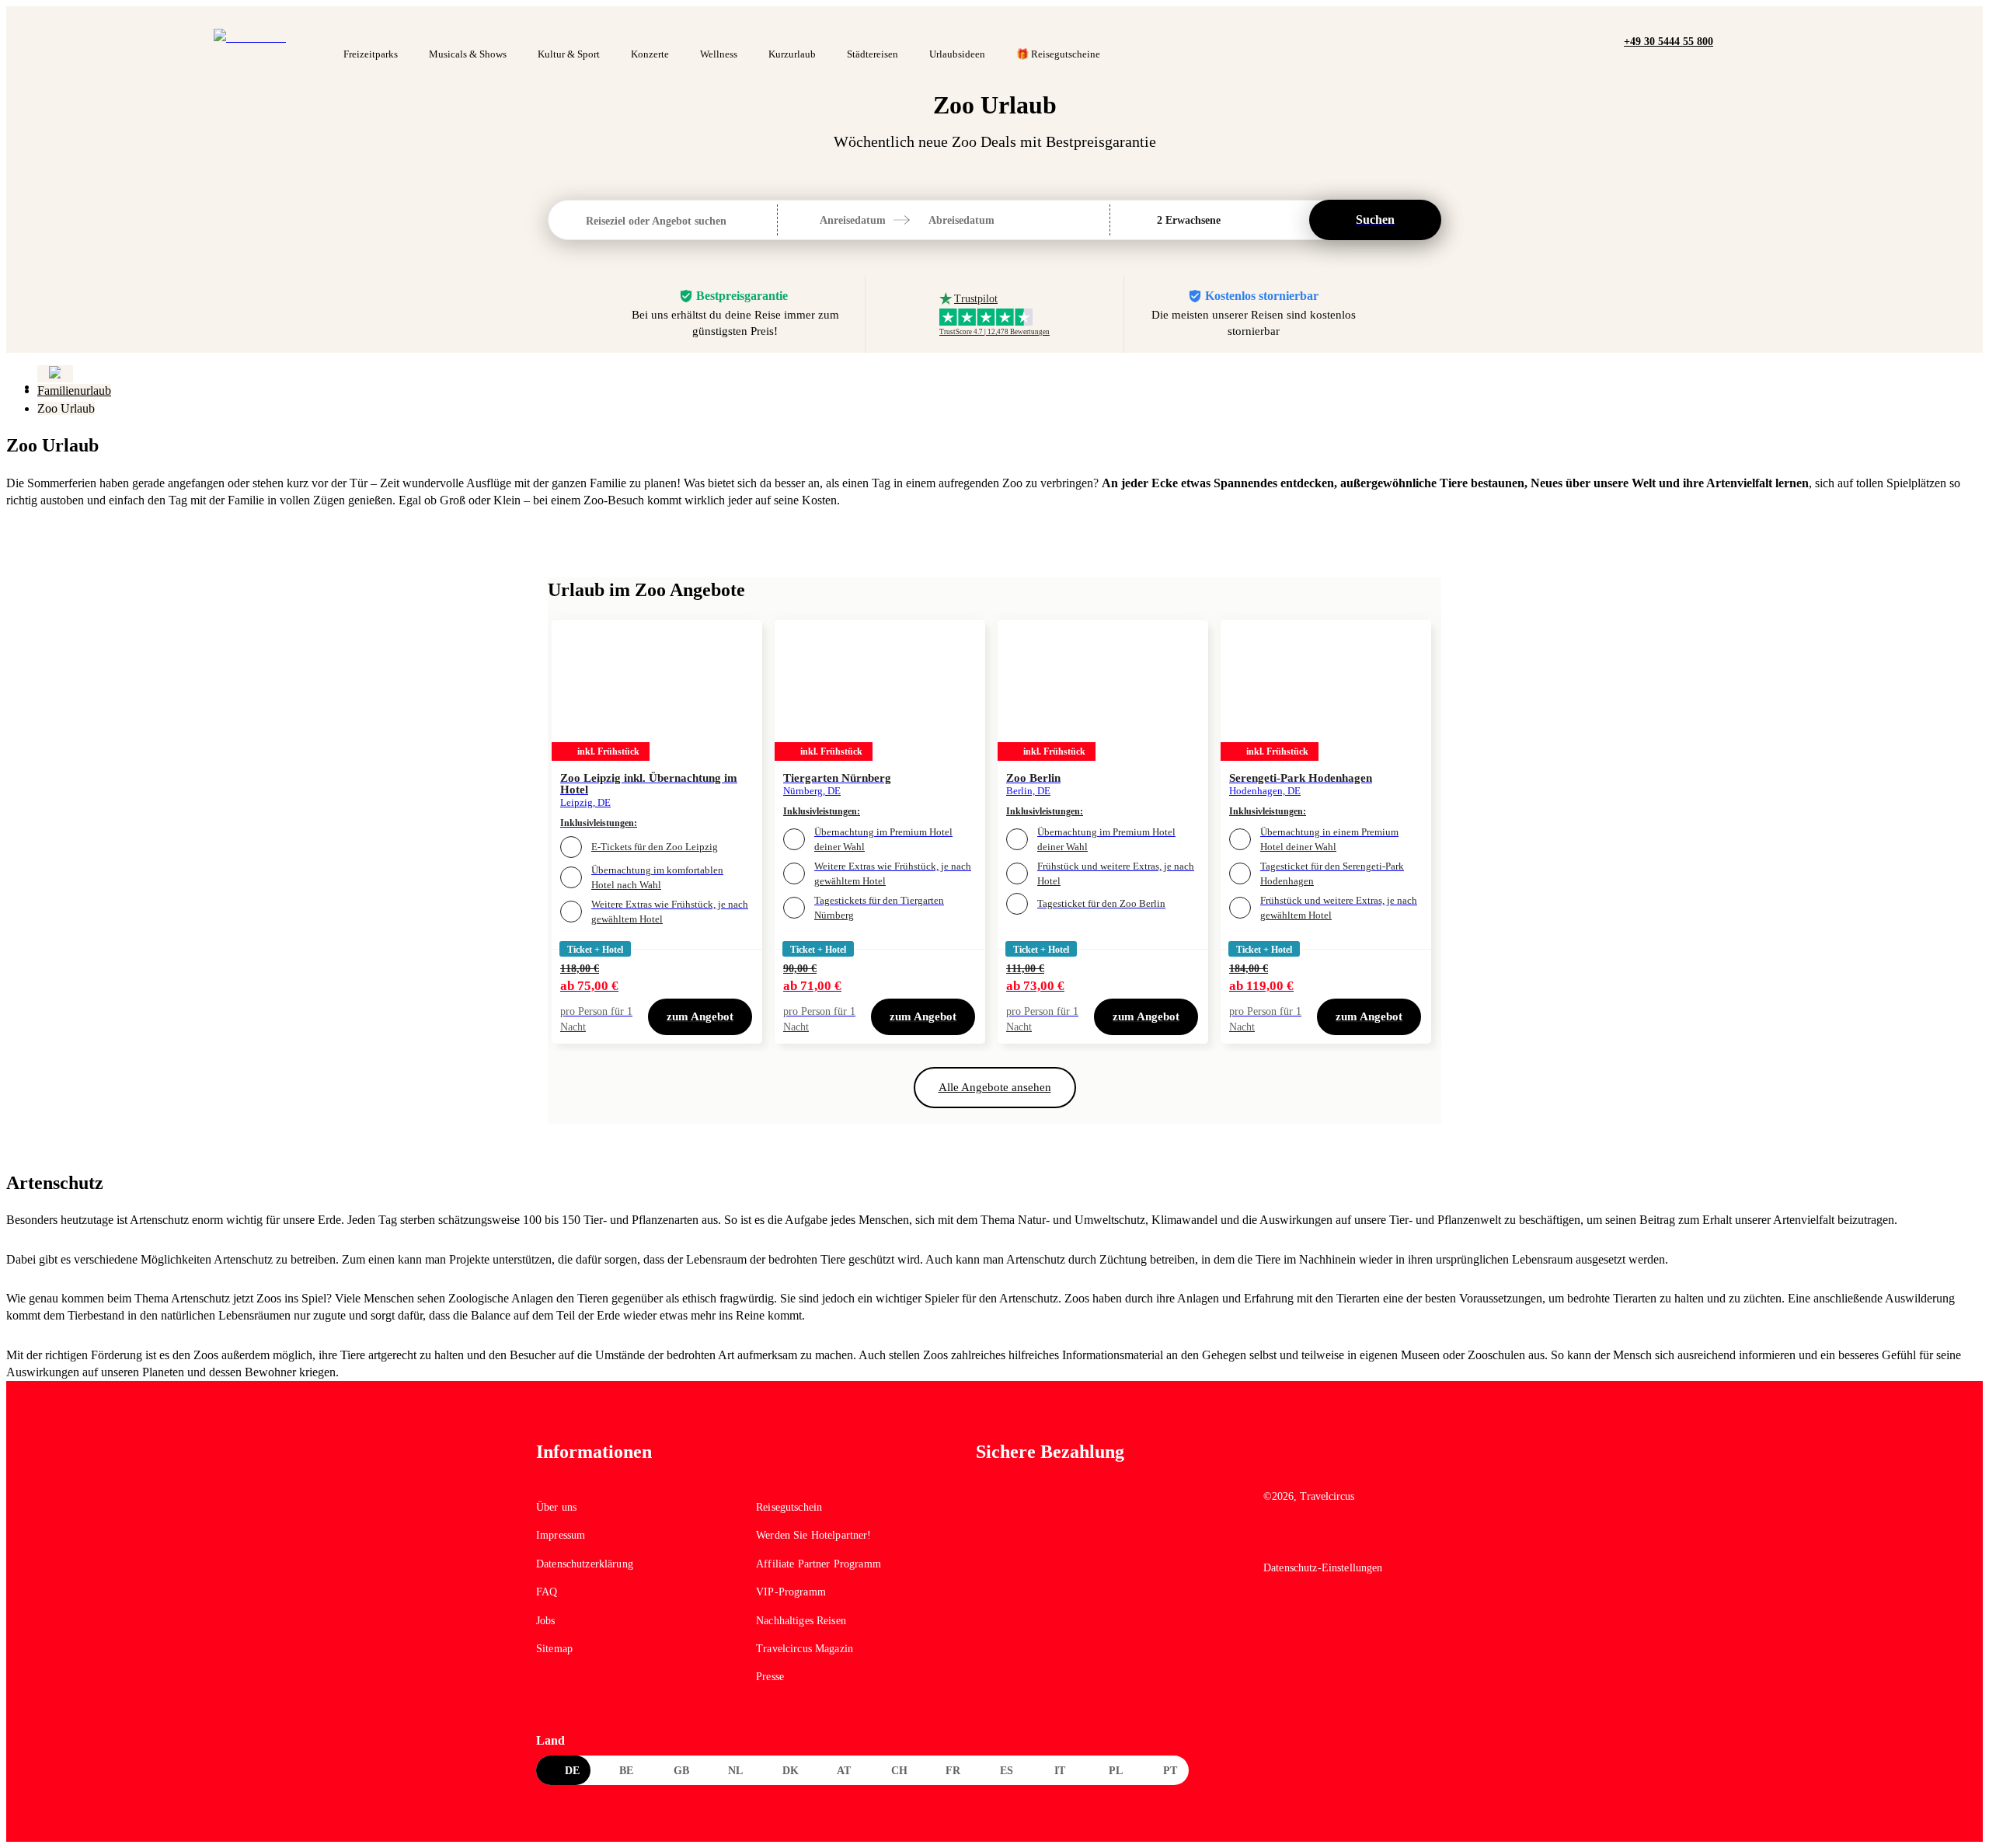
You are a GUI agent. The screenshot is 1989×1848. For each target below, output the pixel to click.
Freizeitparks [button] (371, 54)
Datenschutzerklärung (585, 1564)
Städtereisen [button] (873, 54)
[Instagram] (1308, 1539)
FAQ (547, 1592)
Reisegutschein (789, 1507)
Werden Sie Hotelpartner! (813, 1535)
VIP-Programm (791, 1592)
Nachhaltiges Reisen (801, 1621)
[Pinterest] (1341, 1539)
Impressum (561, 1535)
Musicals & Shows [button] (468, 54)
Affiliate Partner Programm (819, 1564)
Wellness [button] (719, 54)
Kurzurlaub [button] (792, 54)
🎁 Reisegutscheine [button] (1058, 54)
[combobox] (587, 221)
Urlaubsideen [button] (957, 54)
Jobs (546, 1621)
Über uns (556, 1507)
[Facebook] (1274, 1539)
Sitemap (554, 1649)
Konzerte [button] (650, 54)
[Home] (55, 374)
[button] (1729, 40)
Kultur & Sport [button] (569, 54)
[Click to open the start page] (1358, 1464)
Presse (770, 1677)
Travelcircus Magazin (805, 1649)
